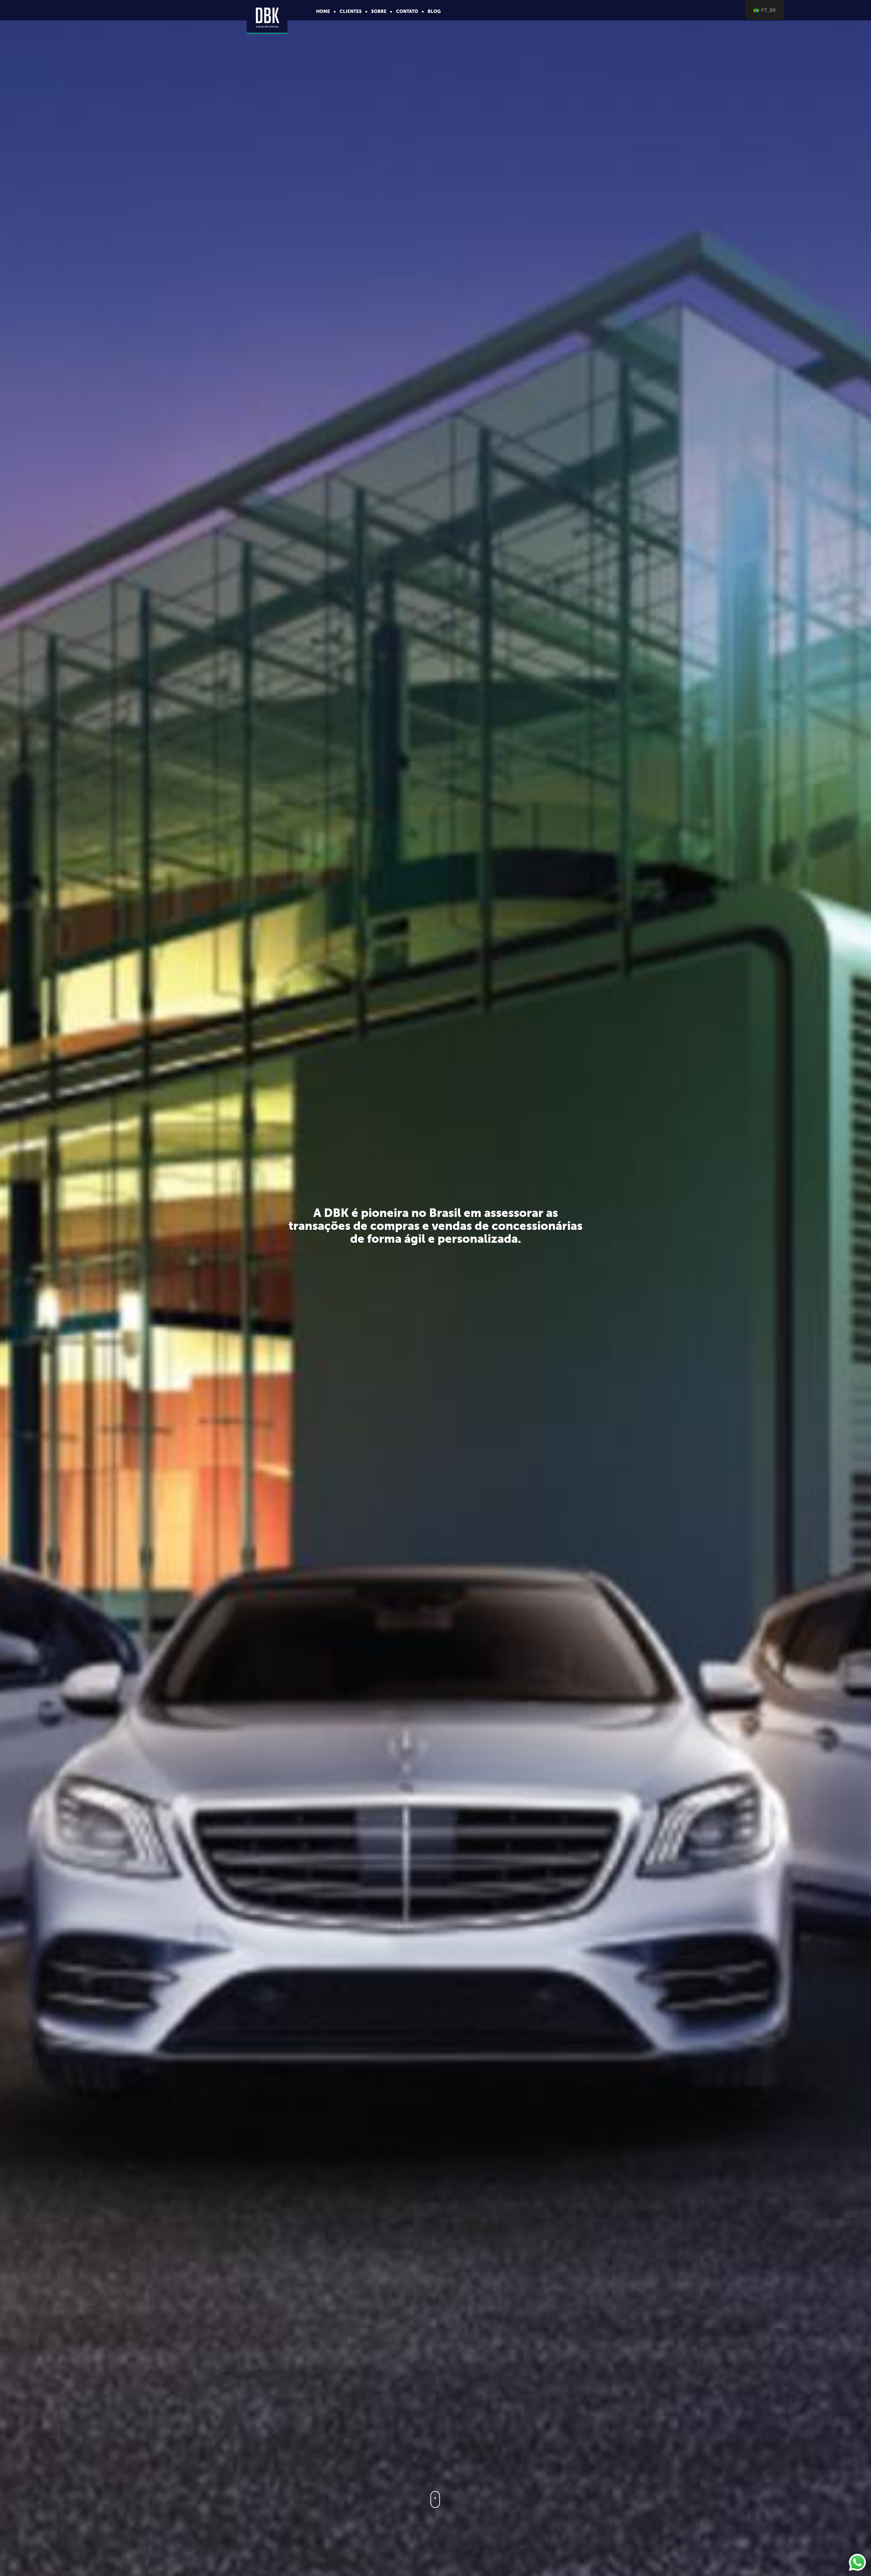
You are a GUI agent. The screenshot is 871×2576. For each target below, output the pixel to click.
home (323, 11)
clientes (351, 11)
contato (407, 11)
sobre (379, 11)
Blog (434, 11)
